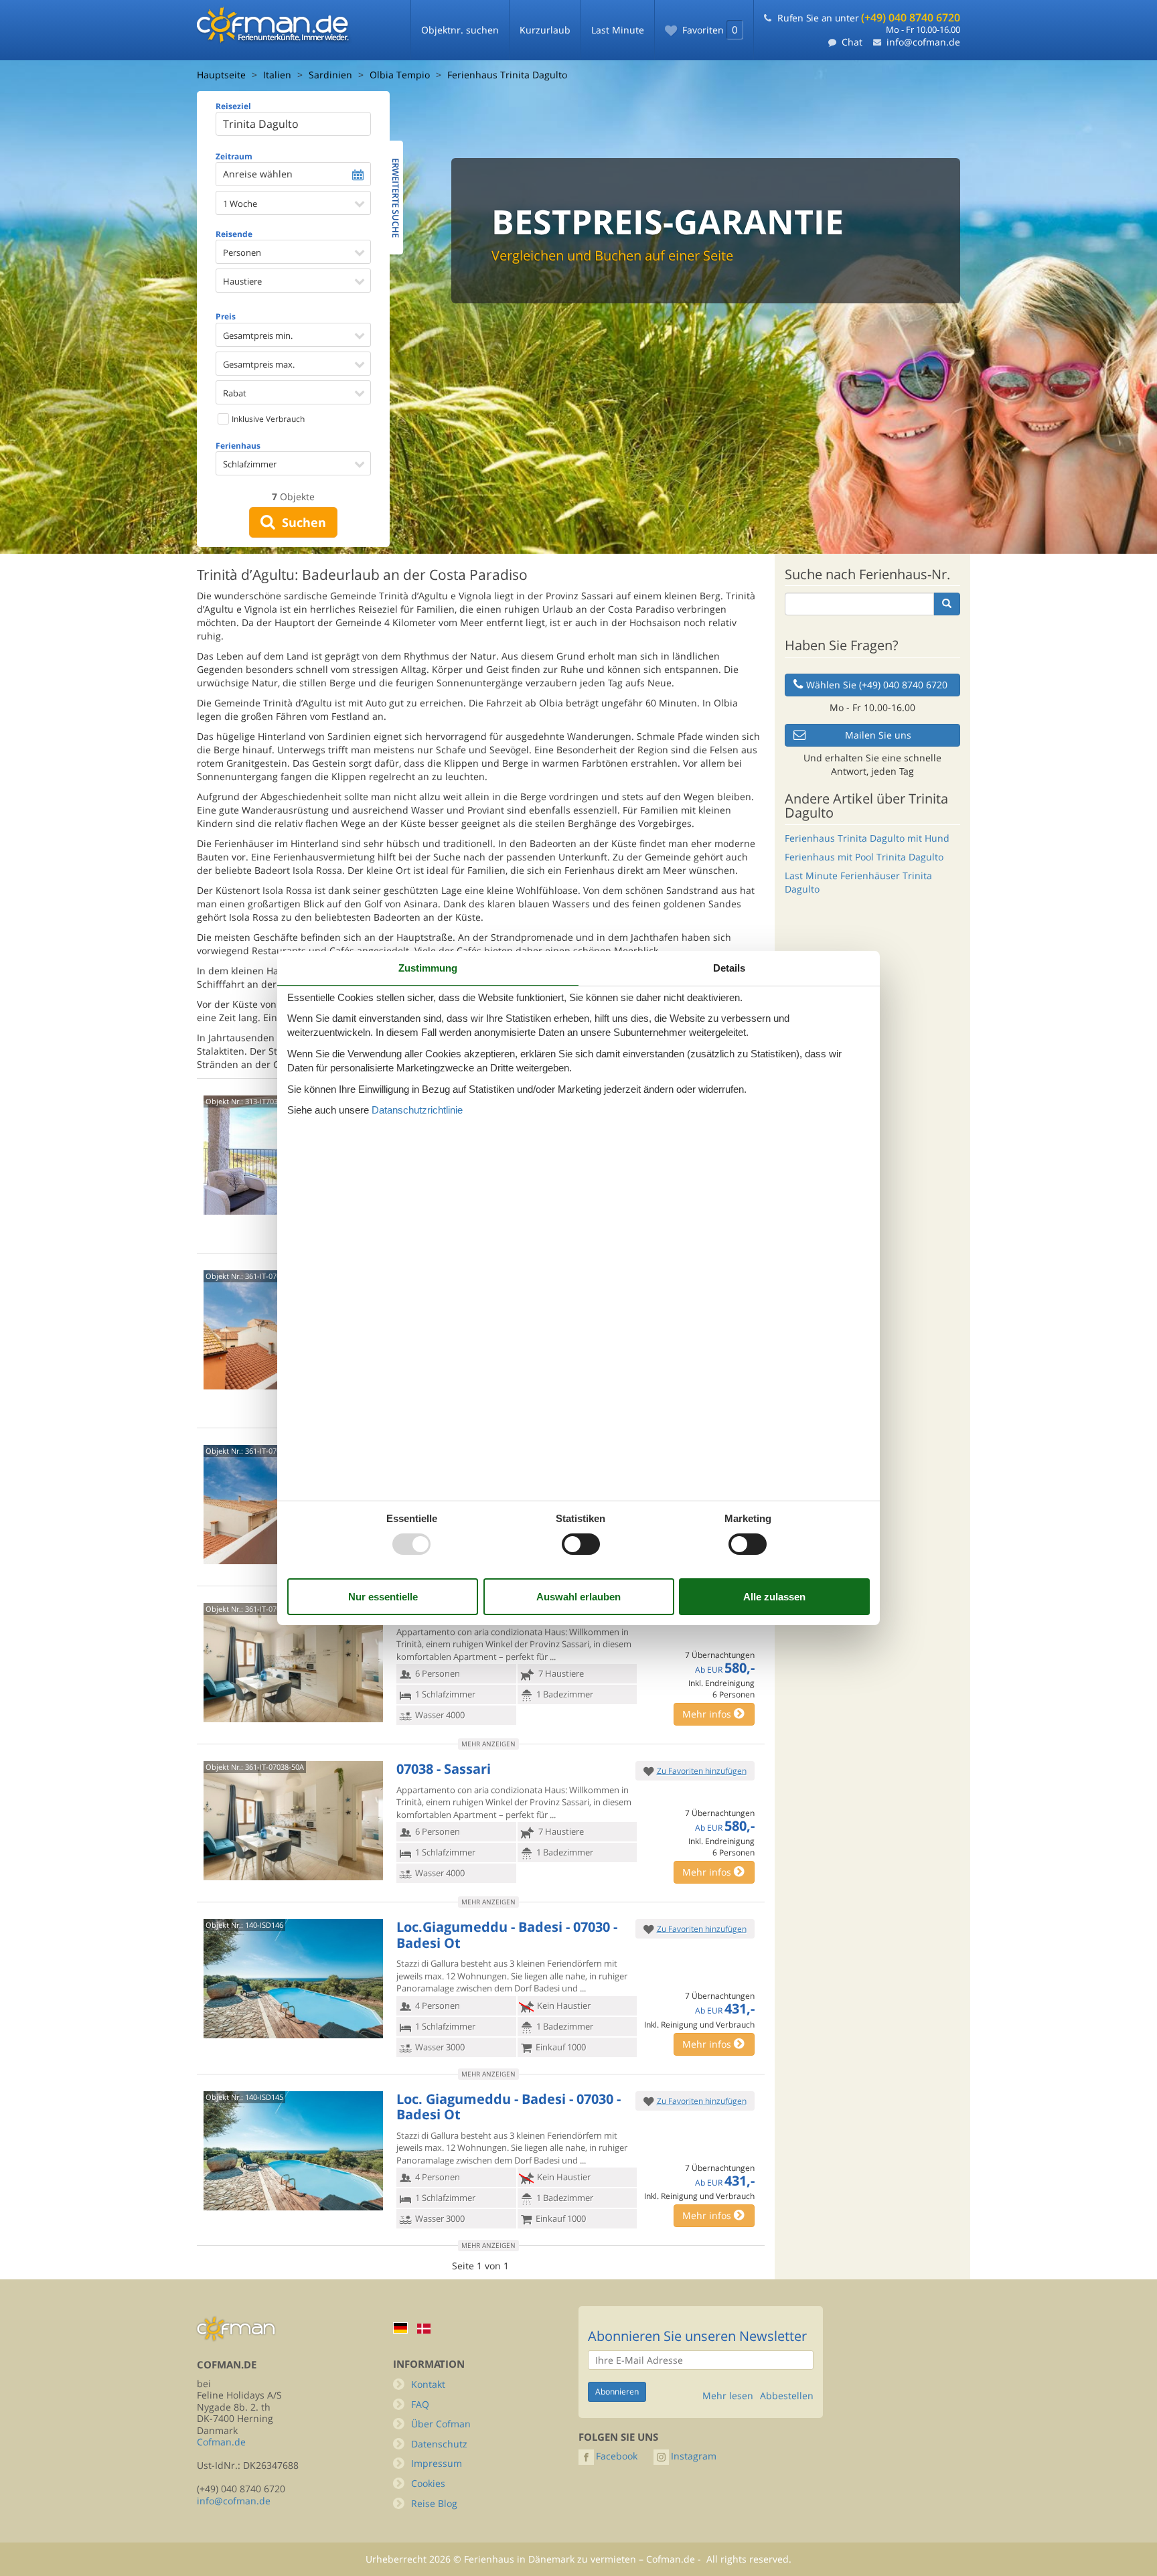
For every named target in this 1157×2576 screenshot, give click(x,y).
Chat (852, 42)
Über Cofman (441, 2424)
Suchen (301, 522)
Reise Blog (434, 2503)
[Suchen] (947, 604)
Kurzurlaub (545, 30)
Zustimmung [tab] (428, 968)
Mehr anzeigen (488, 1744)
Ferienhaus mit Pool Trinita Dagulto (864, 857)
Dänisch (424, 2329)
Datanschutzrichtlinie (417, 1110)
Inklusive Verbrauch (267, 419)
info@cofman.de (923, 42)
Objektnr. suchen (460, 30)
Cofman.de (221, 2442)
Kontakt (428, 2384)
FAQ (420, 2404)
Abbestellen (787, 2396)
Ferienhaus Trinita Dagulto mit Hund (867, 838)
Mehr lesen (728, 2396)
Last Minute (618, 30)
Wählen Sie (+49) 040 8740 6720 (877, 685)
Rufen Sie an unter (869, 18)
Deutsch (400, 2328)
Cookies (428, 2483)
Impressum (437, 2463)
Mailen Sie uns (878, 735)
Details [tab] (729, 968)
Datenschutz (439, 2444)
